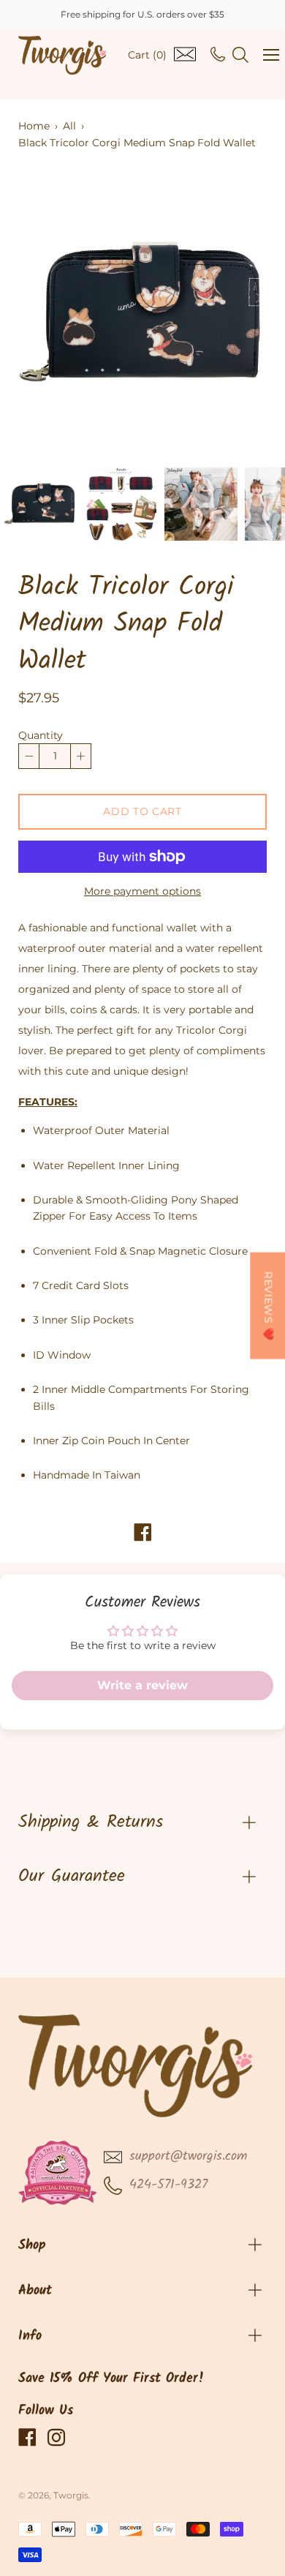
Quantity (41, 735)
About (35, 2291)
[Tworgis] (62, 55)
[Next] (230, 315)
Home (34, 126)
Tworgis (71, 2495)
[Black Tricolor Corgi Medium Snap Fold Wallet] (40, 504)
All (69, 126)
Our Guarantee (72, 1876)
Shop (32, 2246)
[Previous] (55, 315)
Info (30, 2336)
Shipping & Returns (91, 1822)
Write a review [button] (142, 1685)
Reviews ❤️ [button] (268, 1305)
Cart (147, 55)
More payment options (142, 891)
